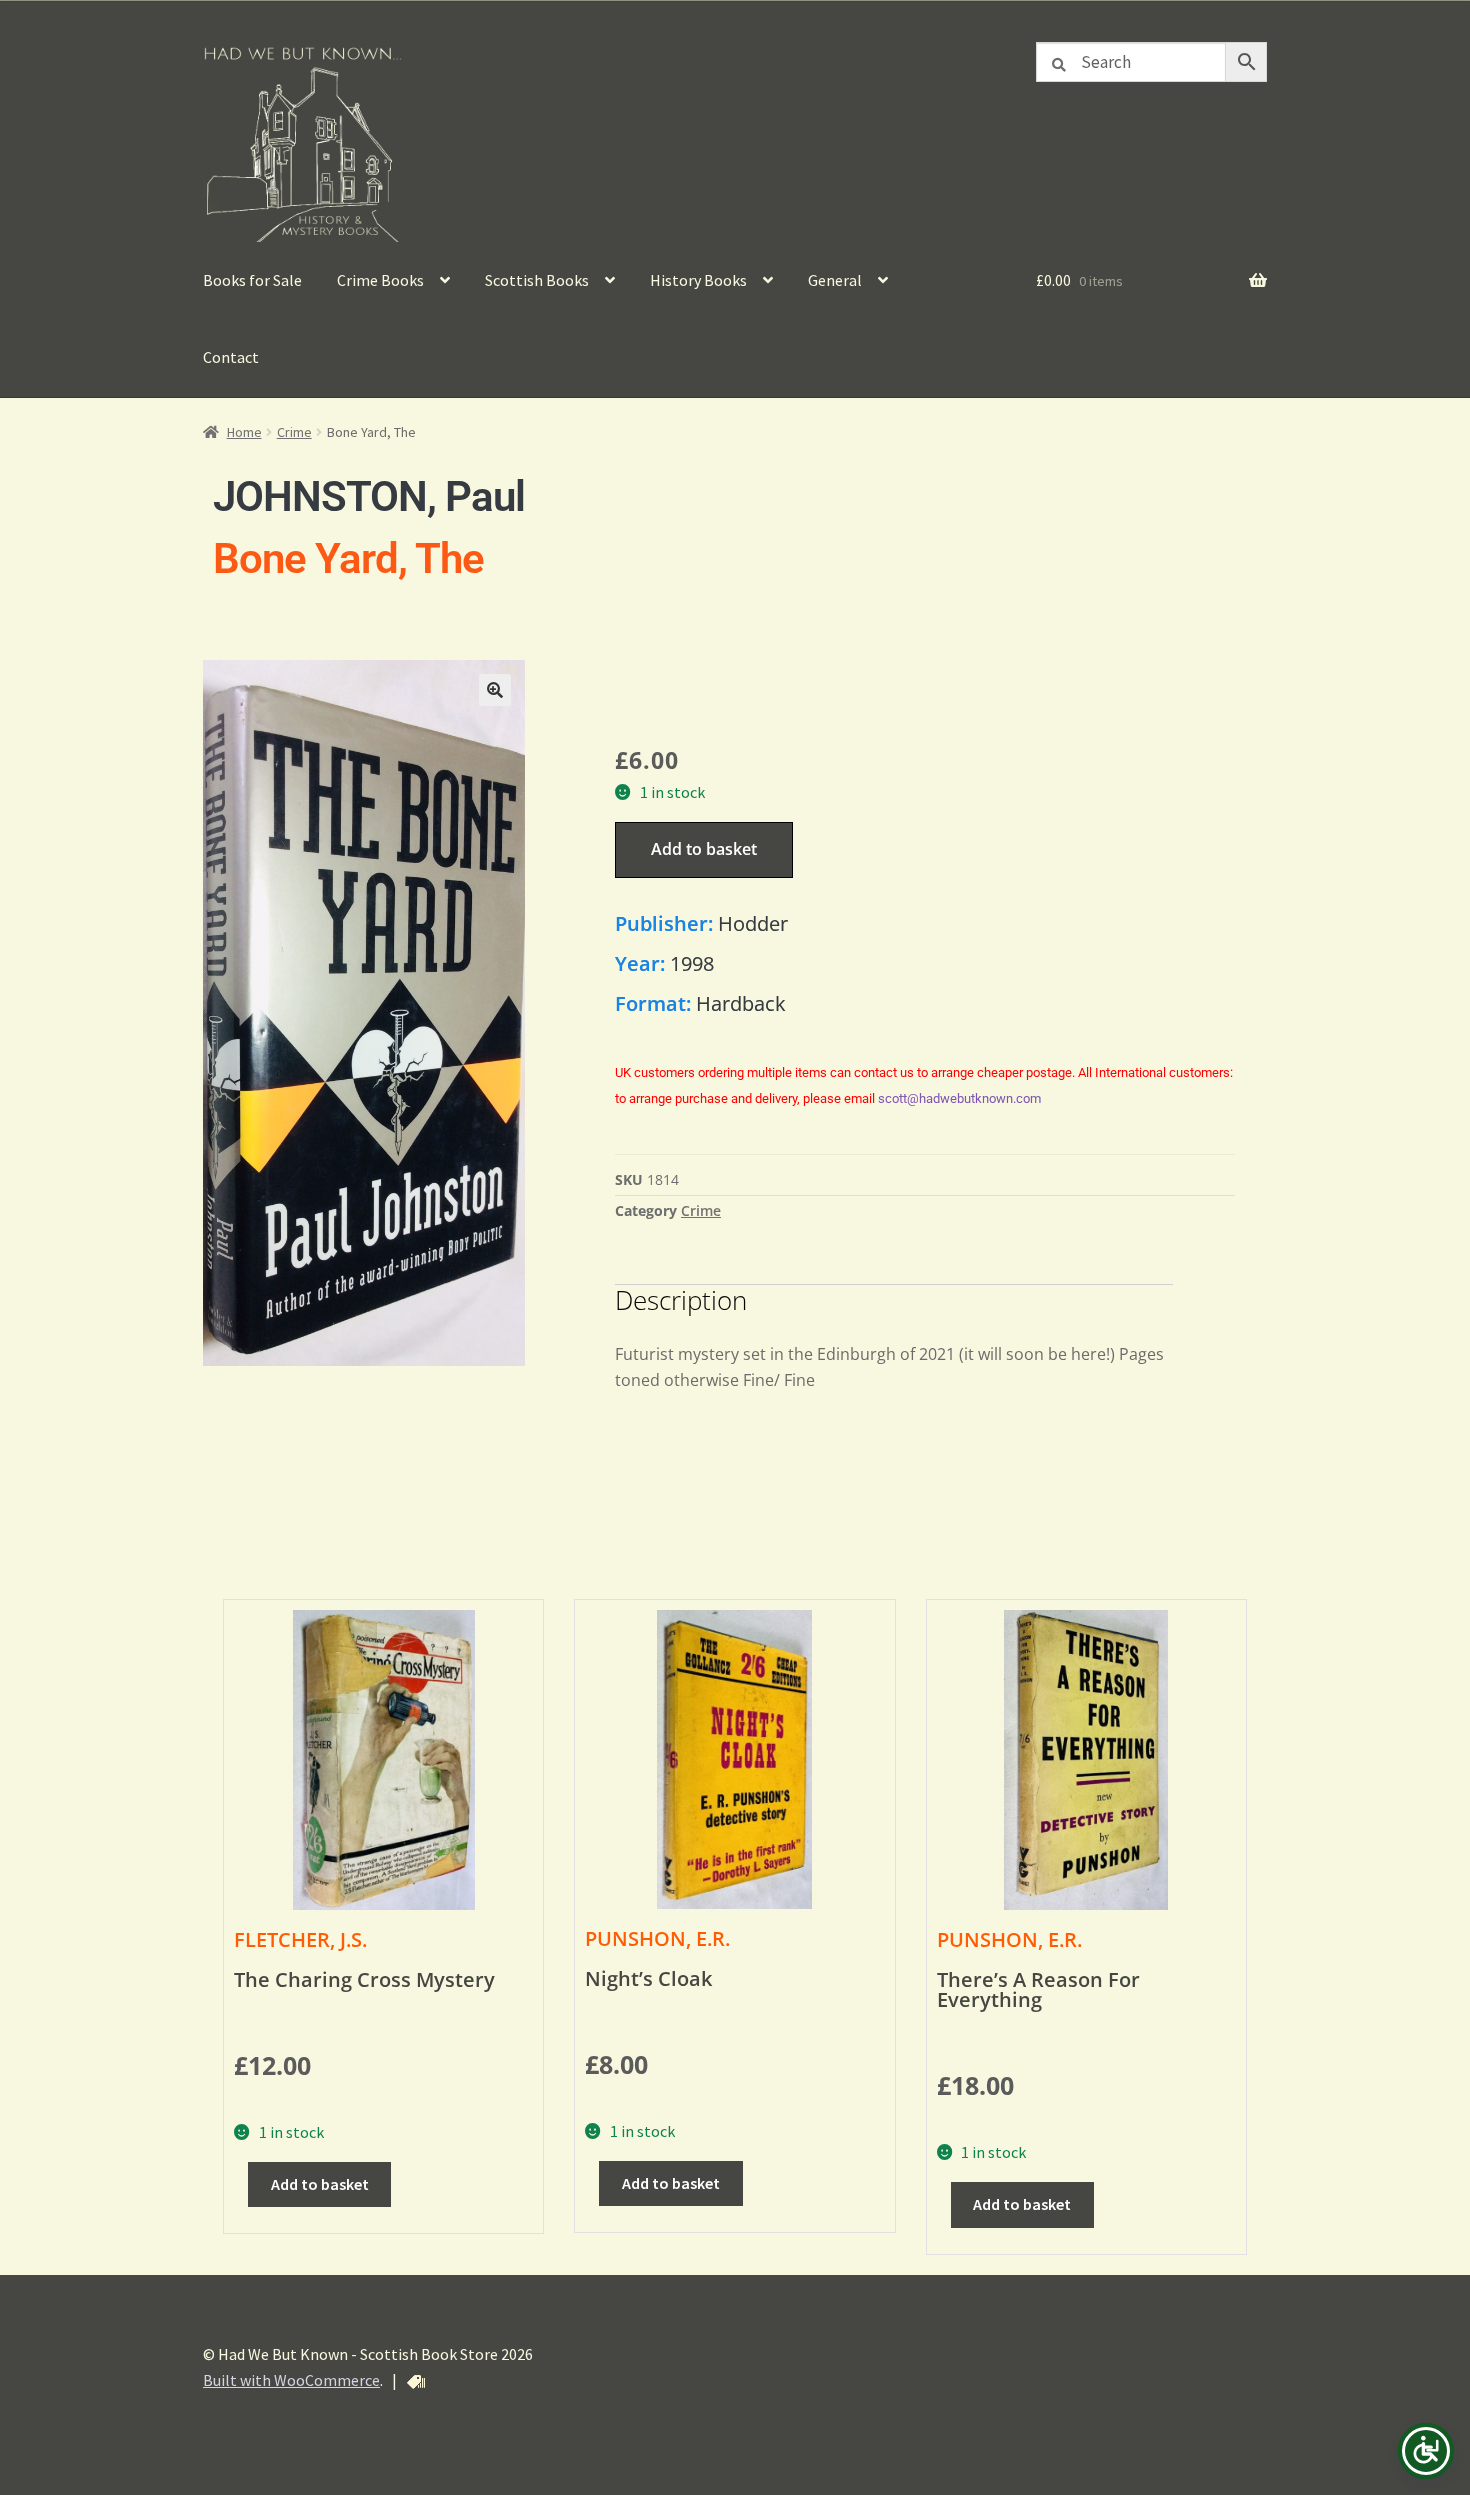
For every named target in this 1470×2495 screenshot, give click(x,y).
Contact (231, 357)
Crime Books (380, 280)
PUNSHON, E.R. (657, 1938)
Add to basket (704, 849)
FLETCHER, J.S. (300, 1939)
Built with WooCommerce (291, 2380)
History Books (698, 280)
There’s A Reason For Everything (1038, 1989)
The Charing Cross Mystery (364, 1979)
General (835, 280)
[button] (495, 690)
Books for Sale (252, 280)
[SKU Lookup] (416, 2382)
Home (244, 432)
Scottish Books (537, 280)
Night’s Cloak (648, 1978)
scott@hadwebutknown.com (959, 1098)
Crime (294, 432)
